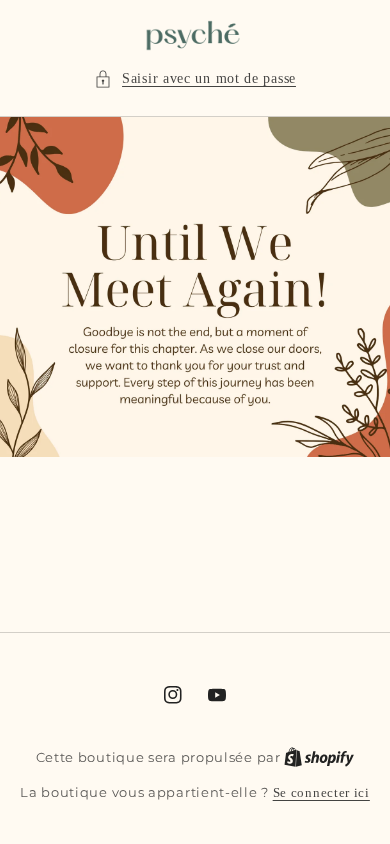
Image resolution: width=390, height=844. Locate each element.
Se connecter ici (321, 792)
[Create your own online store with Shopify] (319, 757)
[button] (195, 78)
